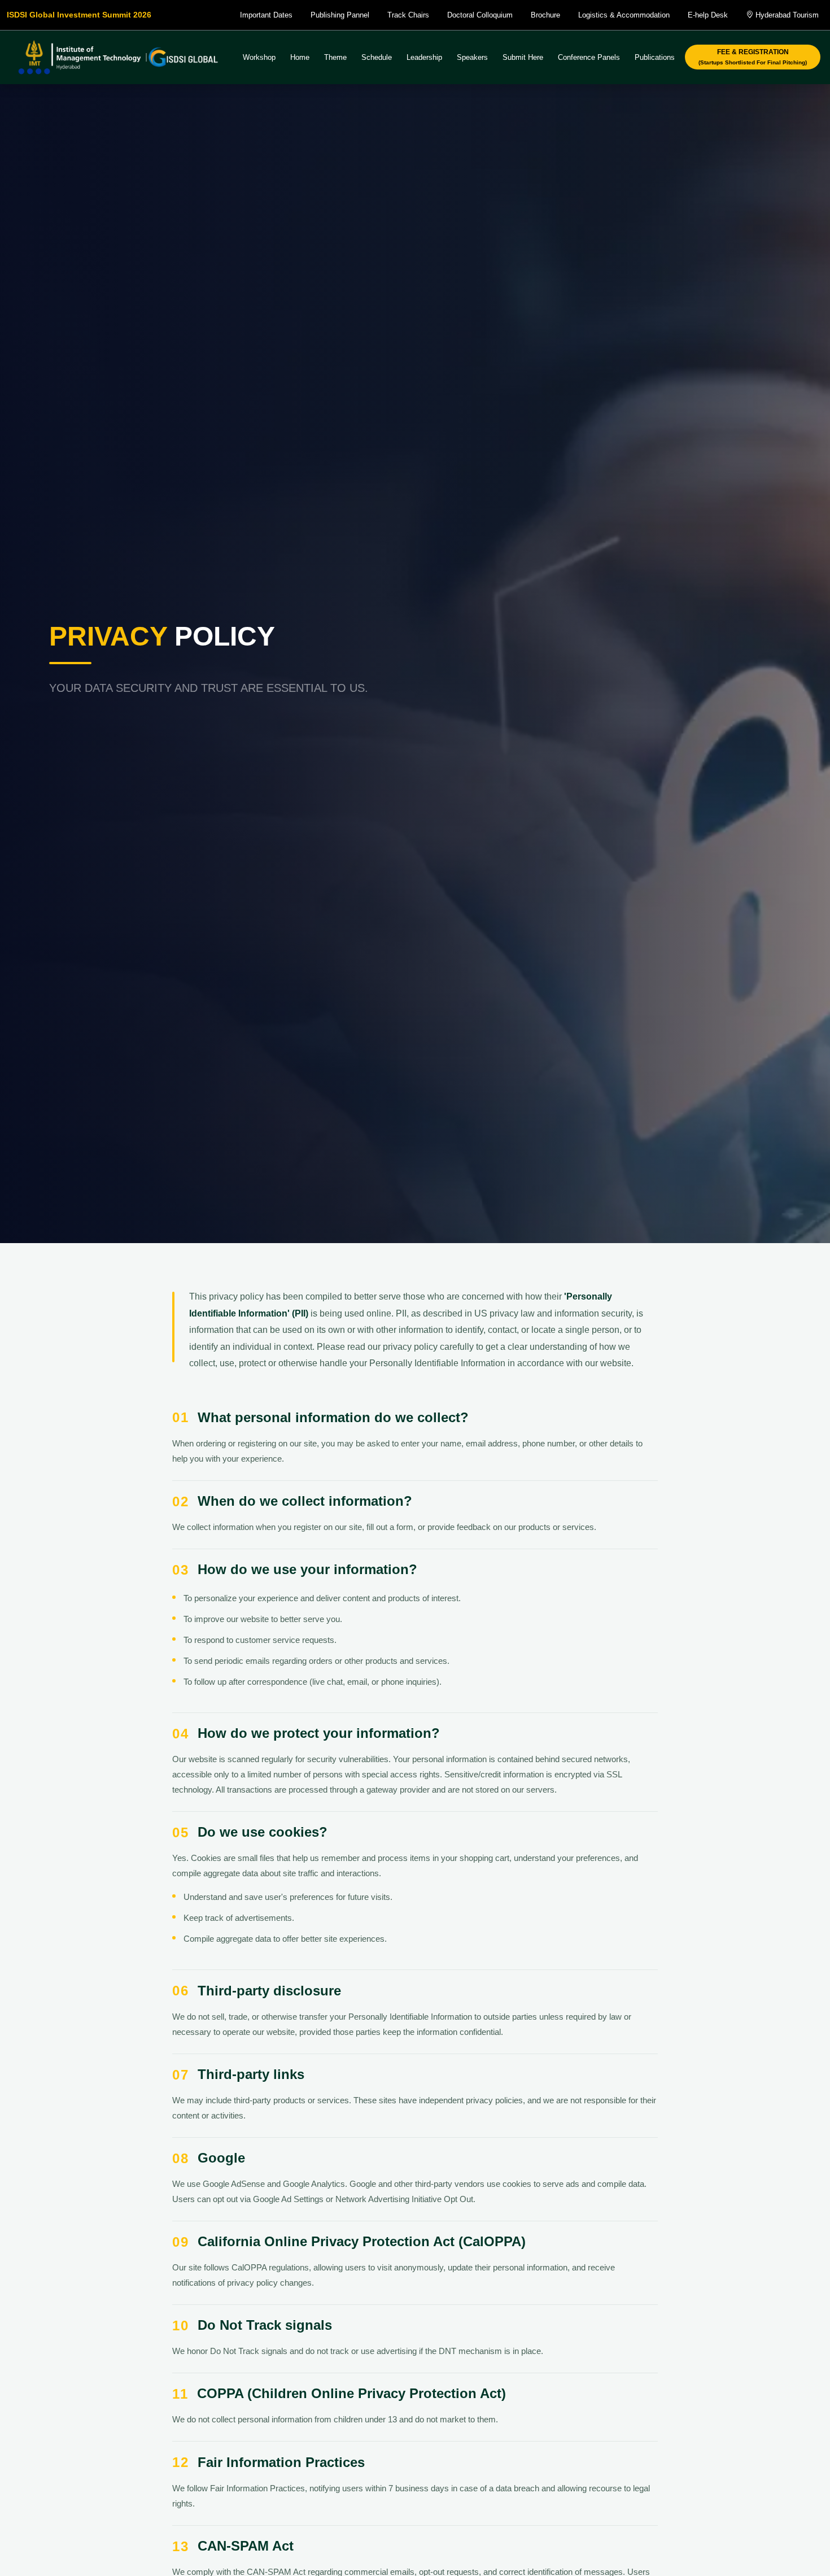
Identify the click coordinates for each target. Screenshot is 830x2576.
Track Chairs (408, 15)
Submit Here (523, 57)
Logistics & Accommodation (624, 15)
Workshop (259, 57)
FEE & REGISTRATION (753, 57)
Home (300, 57)
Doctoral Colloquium (480, 15)
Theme (335, 57)
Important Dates (266, 15)
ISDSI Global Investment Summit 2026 (79, 15)
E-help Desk (708, 15)
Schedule (377, 57)
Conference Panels (589, 57)
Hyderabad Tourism (786, 15)
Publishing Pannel (340, 15)
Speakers (472, 57)
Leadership (424, 57)
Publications (655, 57)
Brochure (545, 15)
